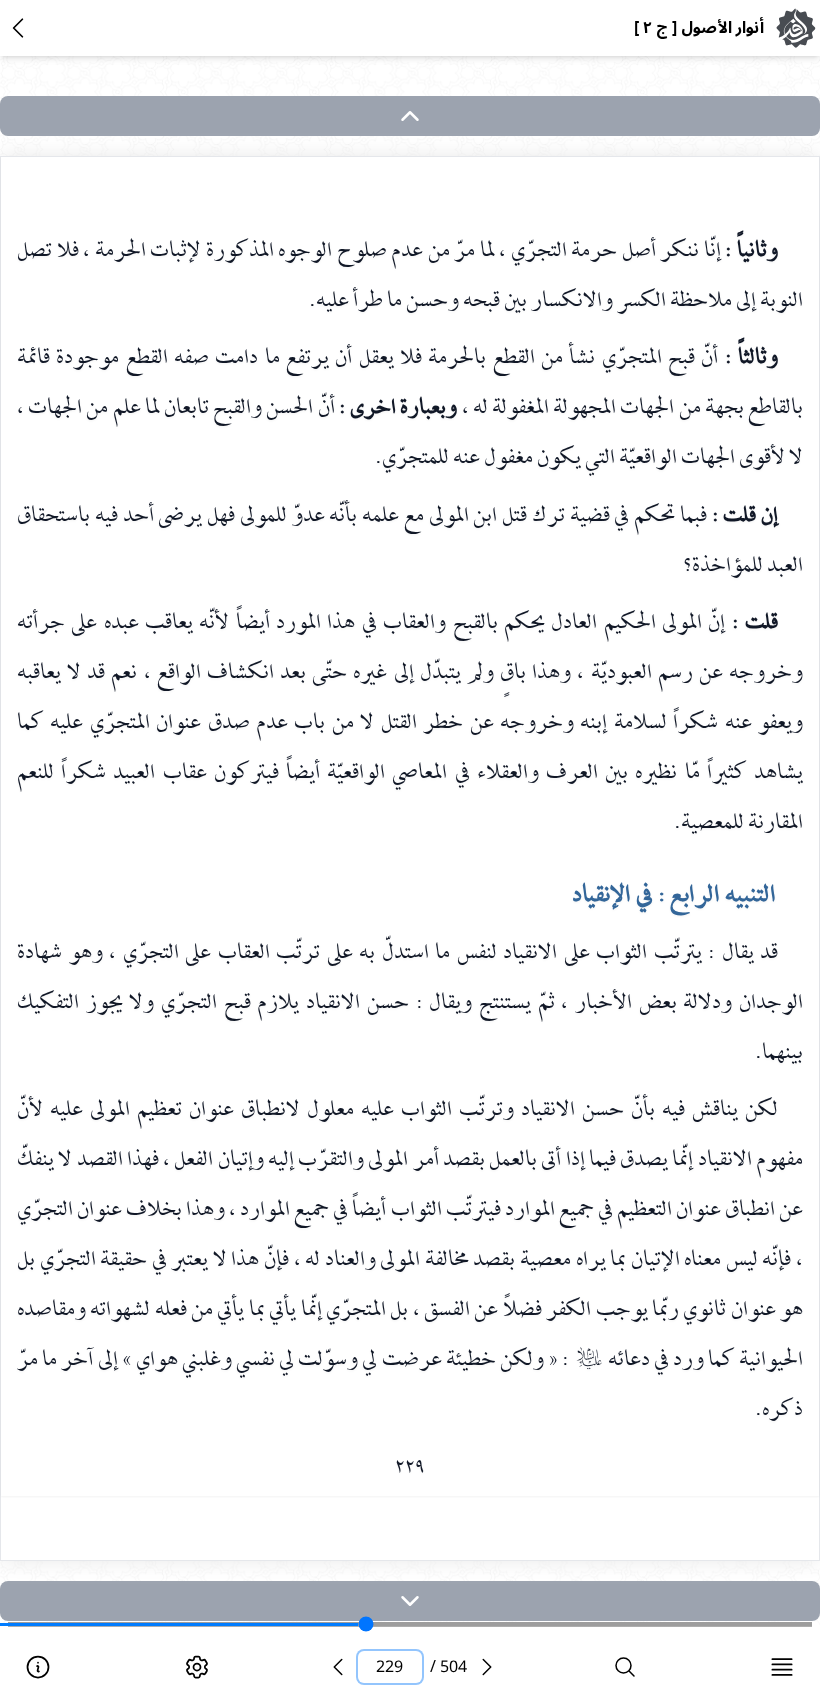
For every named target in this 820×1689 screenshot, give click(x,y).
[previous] (338, 1667)
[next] (410, 1601)
